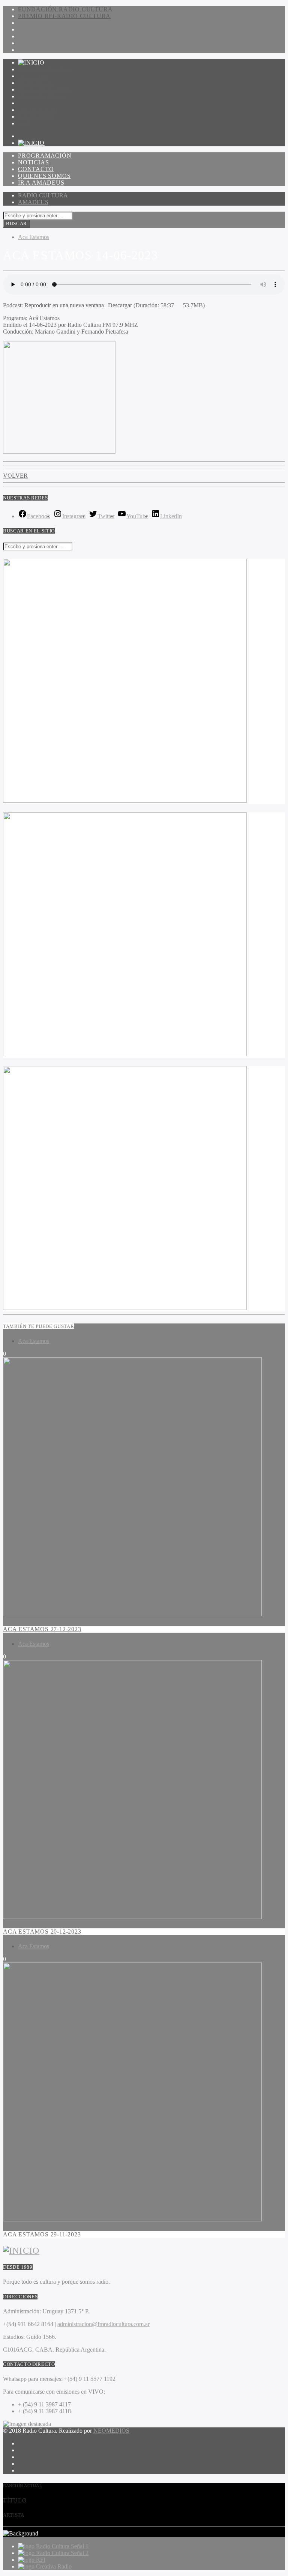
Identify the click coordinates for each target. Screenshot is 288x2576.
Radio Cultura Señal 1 (62, 2546)
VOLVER (15, 476)
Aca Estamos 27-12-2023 (42, 1629)
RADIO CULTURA (43, 195)
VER (25, 123)
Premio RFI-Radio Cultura (64, 16)
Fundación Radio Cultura (65, 9)
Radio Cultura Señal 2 (62, 2553)
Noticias (33, 76)
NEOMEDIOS (111, 2431)
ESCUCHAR (36, 117)
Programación (45, 69)
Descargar (120, 305)
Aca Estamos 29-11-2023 (42, 2234)
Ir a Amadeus (41, 96)
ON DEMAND (38, 110)
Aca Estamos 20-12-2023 (42, 1932)
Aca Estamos (34, 237)
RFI (41, 2560)
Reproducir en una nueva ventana (64, 305)
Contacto (36, 83)
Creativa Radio (54, 2566)
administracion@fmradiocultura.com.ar (103, 2324)
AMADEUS (33, 202)
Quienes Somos (44, 89)
